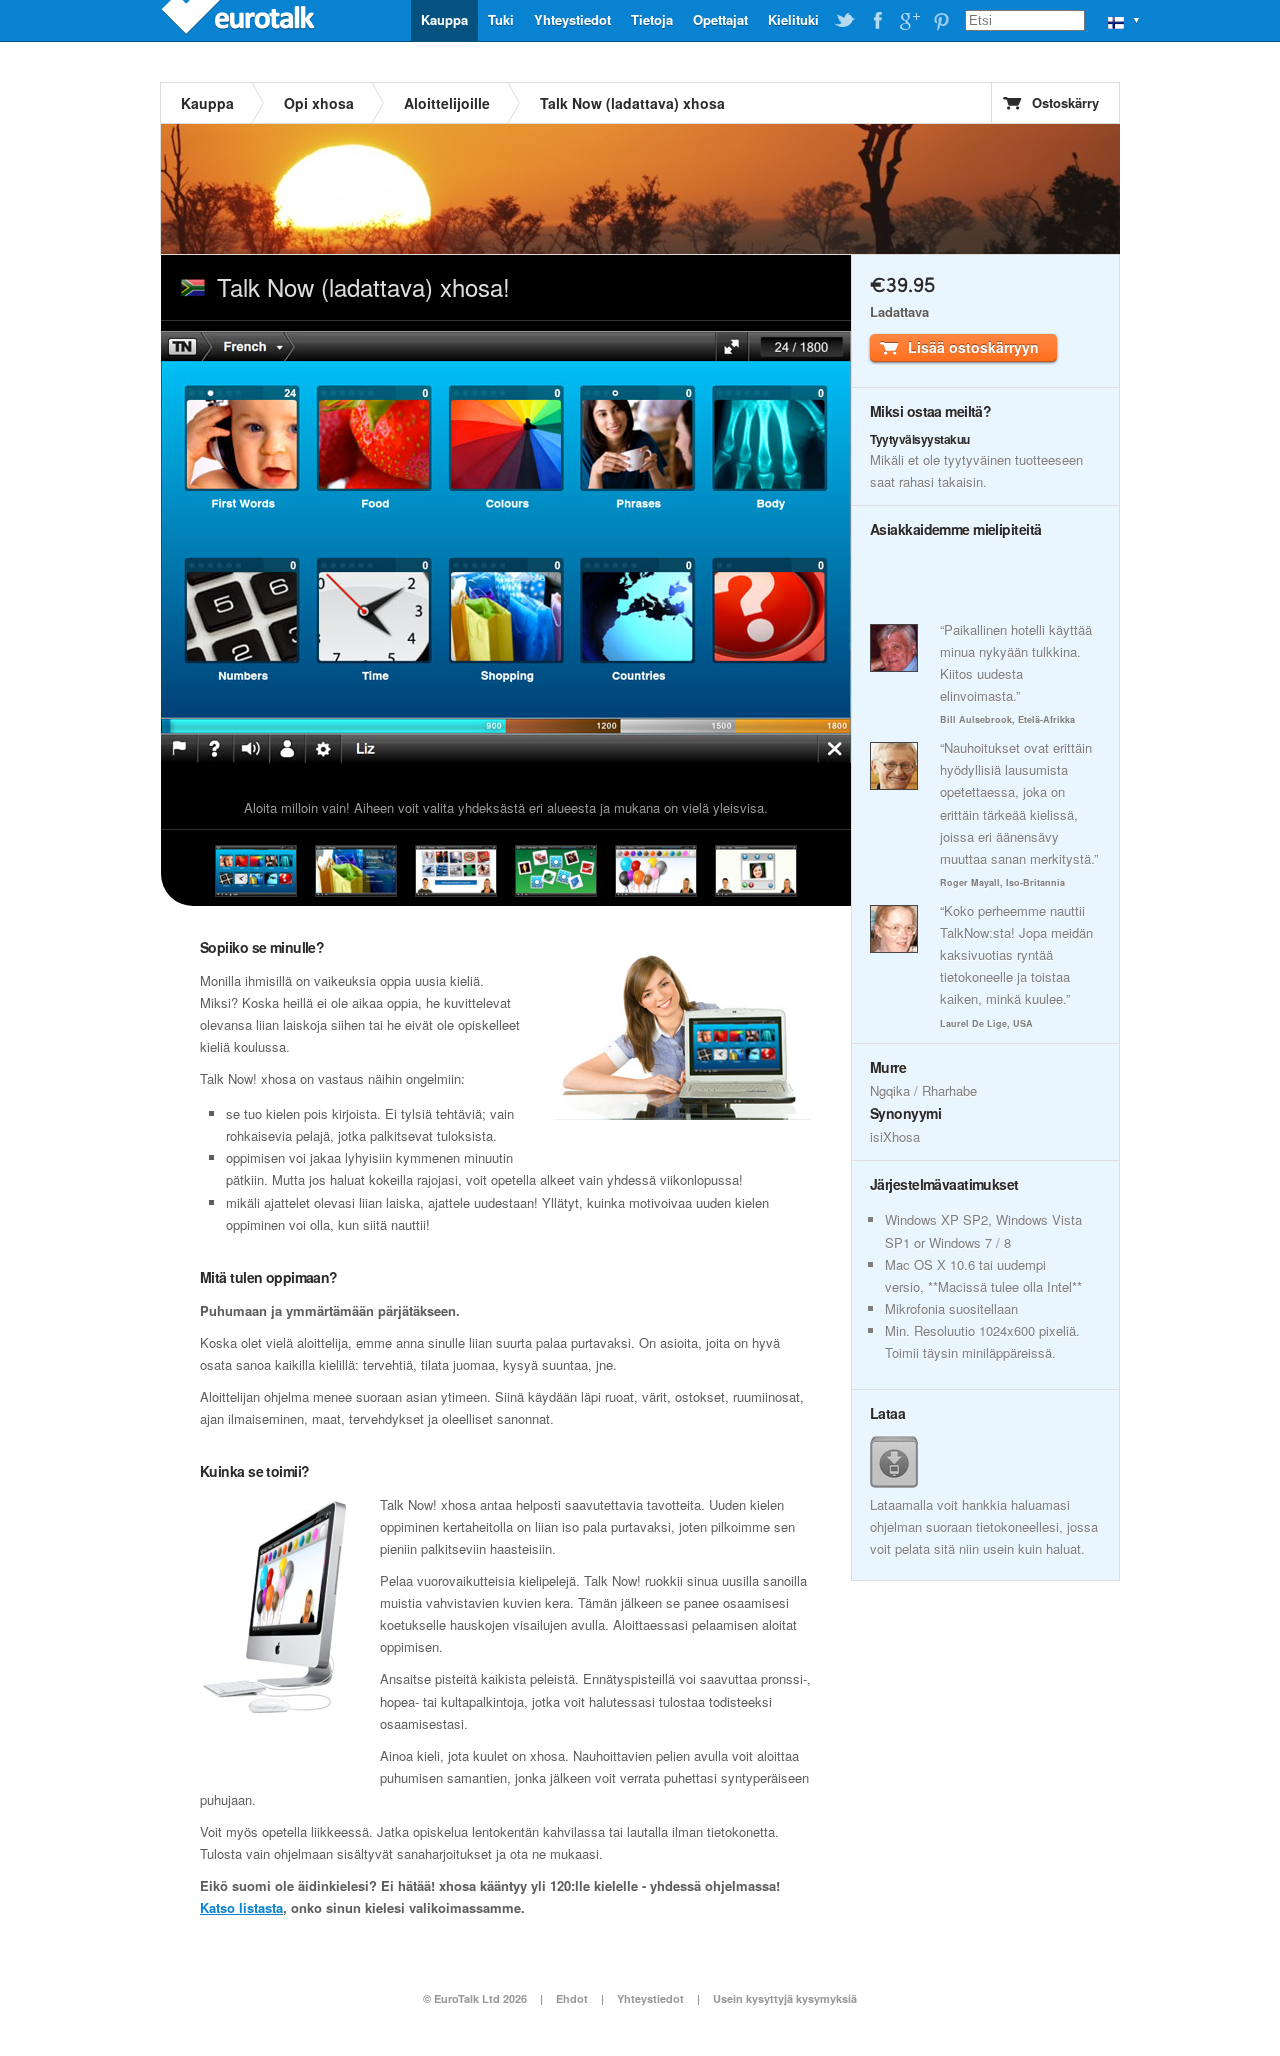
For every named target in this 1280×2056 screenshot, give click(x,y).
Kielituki (793, 19)
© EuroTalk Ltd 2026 (475, 1998)
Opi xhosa (319, 103)
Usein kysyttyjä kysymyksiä (785, 1998)
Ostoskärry (1065, 102)
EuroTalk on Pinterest (941, 21)
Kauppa (444, 19)
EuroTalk (240, 20)
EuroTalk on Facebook (877, 21)
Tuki (501, 19)
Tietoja (652, 19)
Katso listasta (241, 1907)
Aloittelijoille (447, 103)
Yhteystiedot (572, 19)
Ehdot (572, 1998)
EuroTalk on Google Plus (909, 21)
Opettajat (720, 19)
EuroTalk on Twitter (845, 21)
